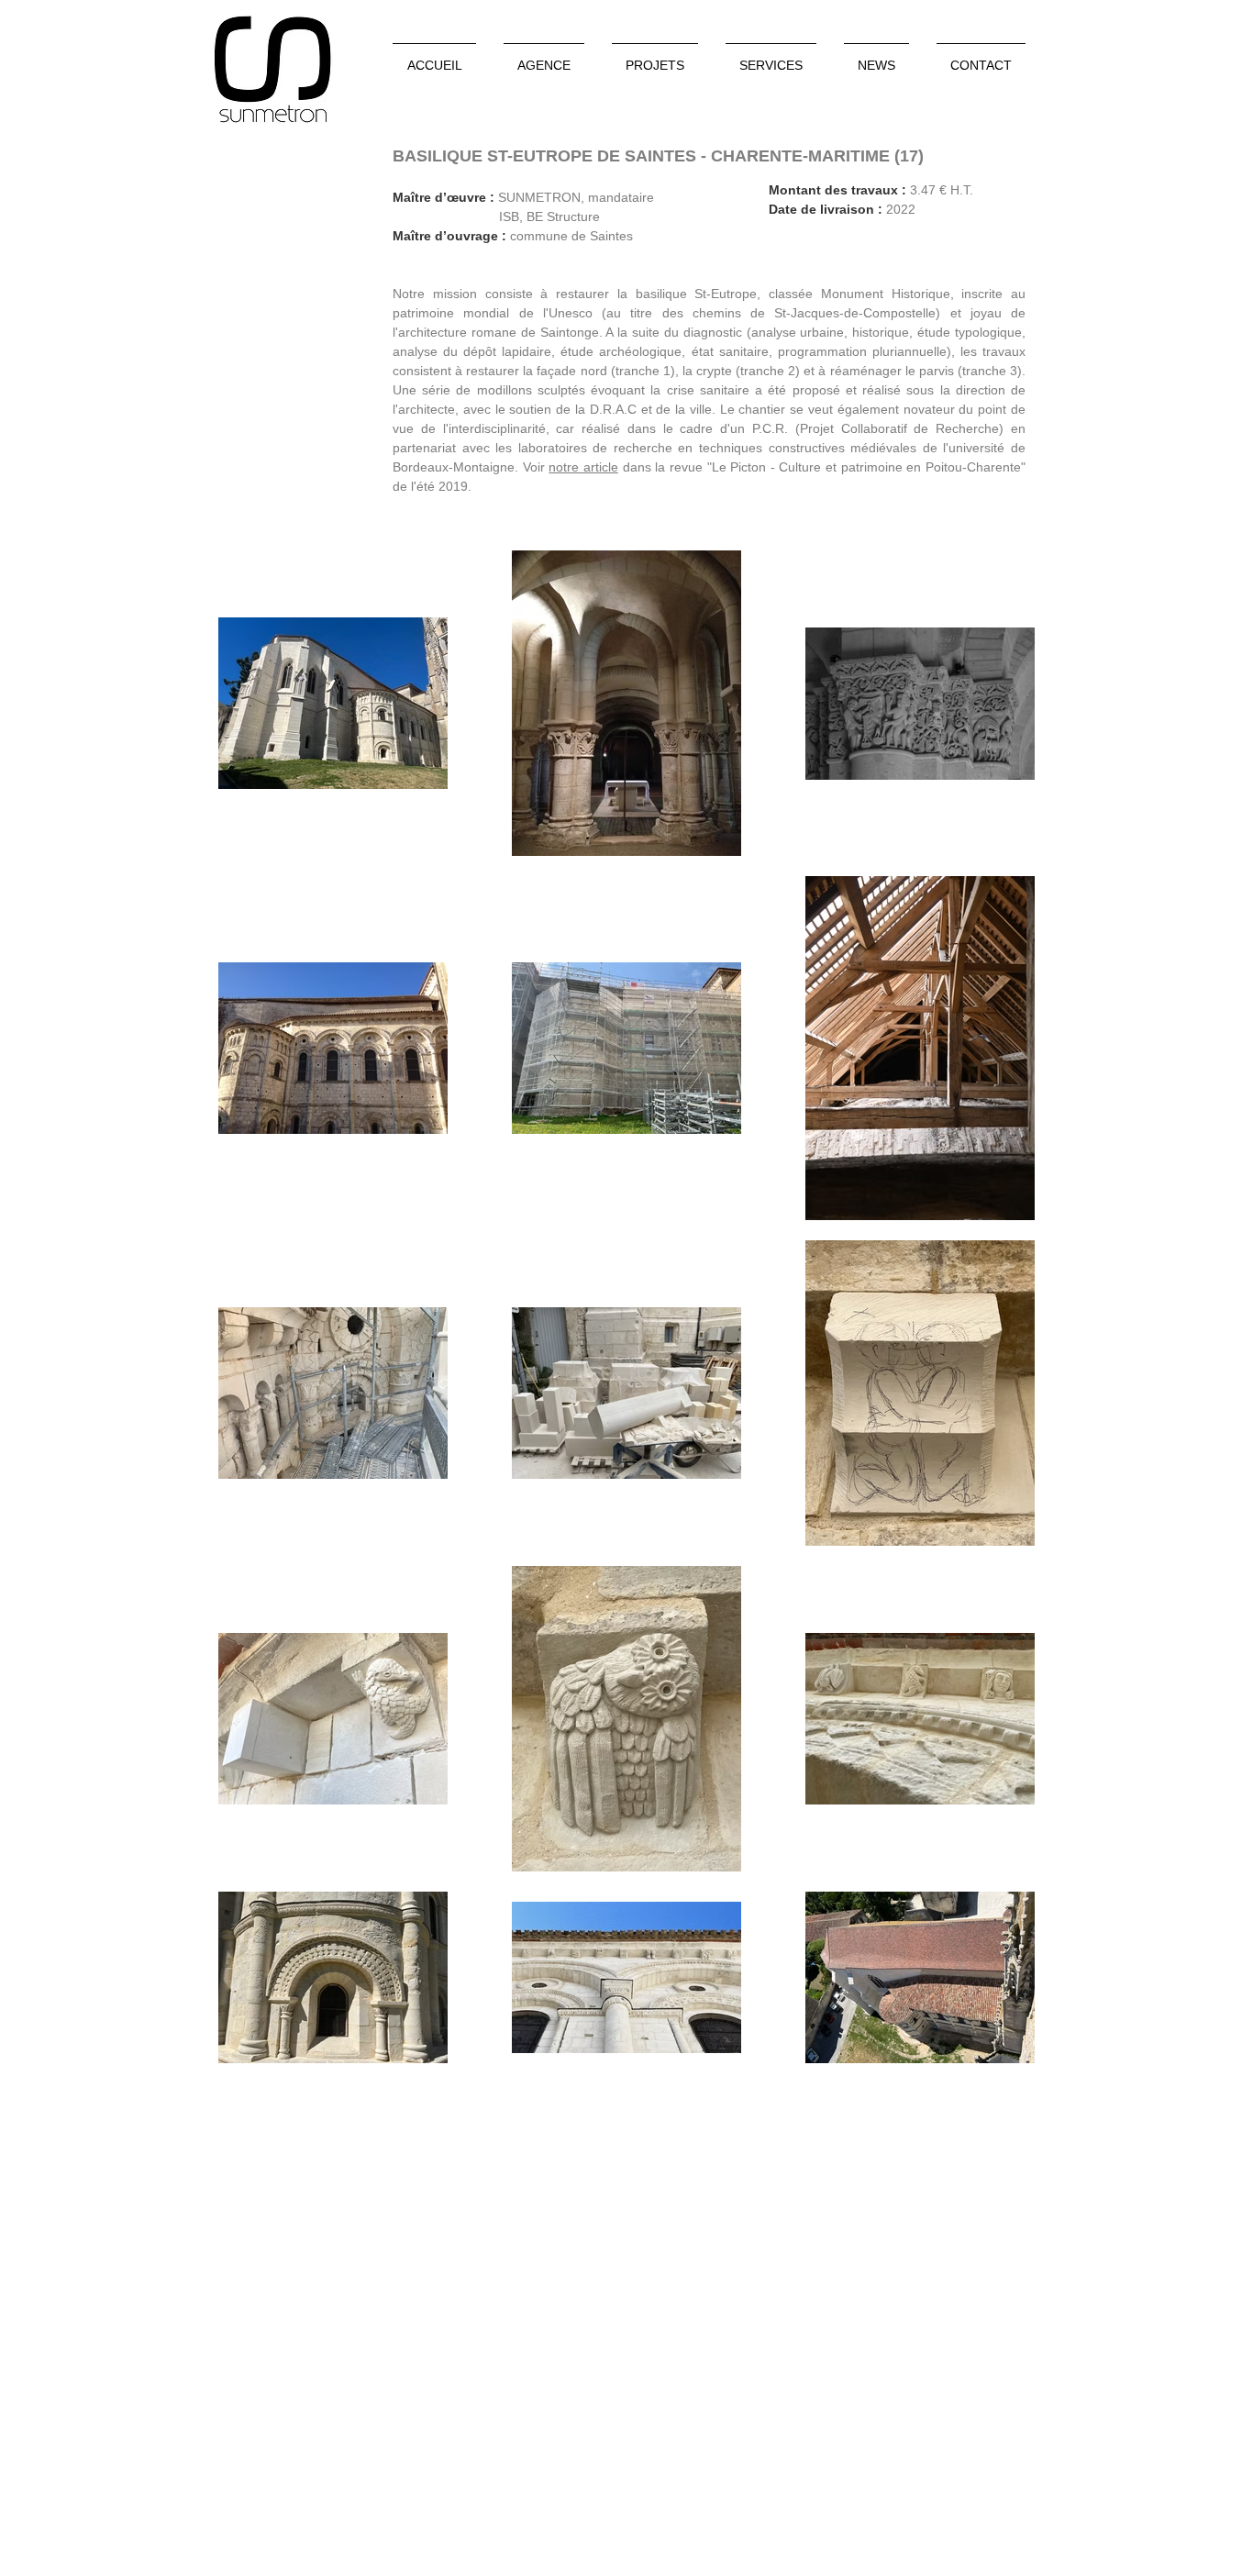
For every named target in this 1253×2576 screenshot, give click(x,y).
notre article (583, 467)
